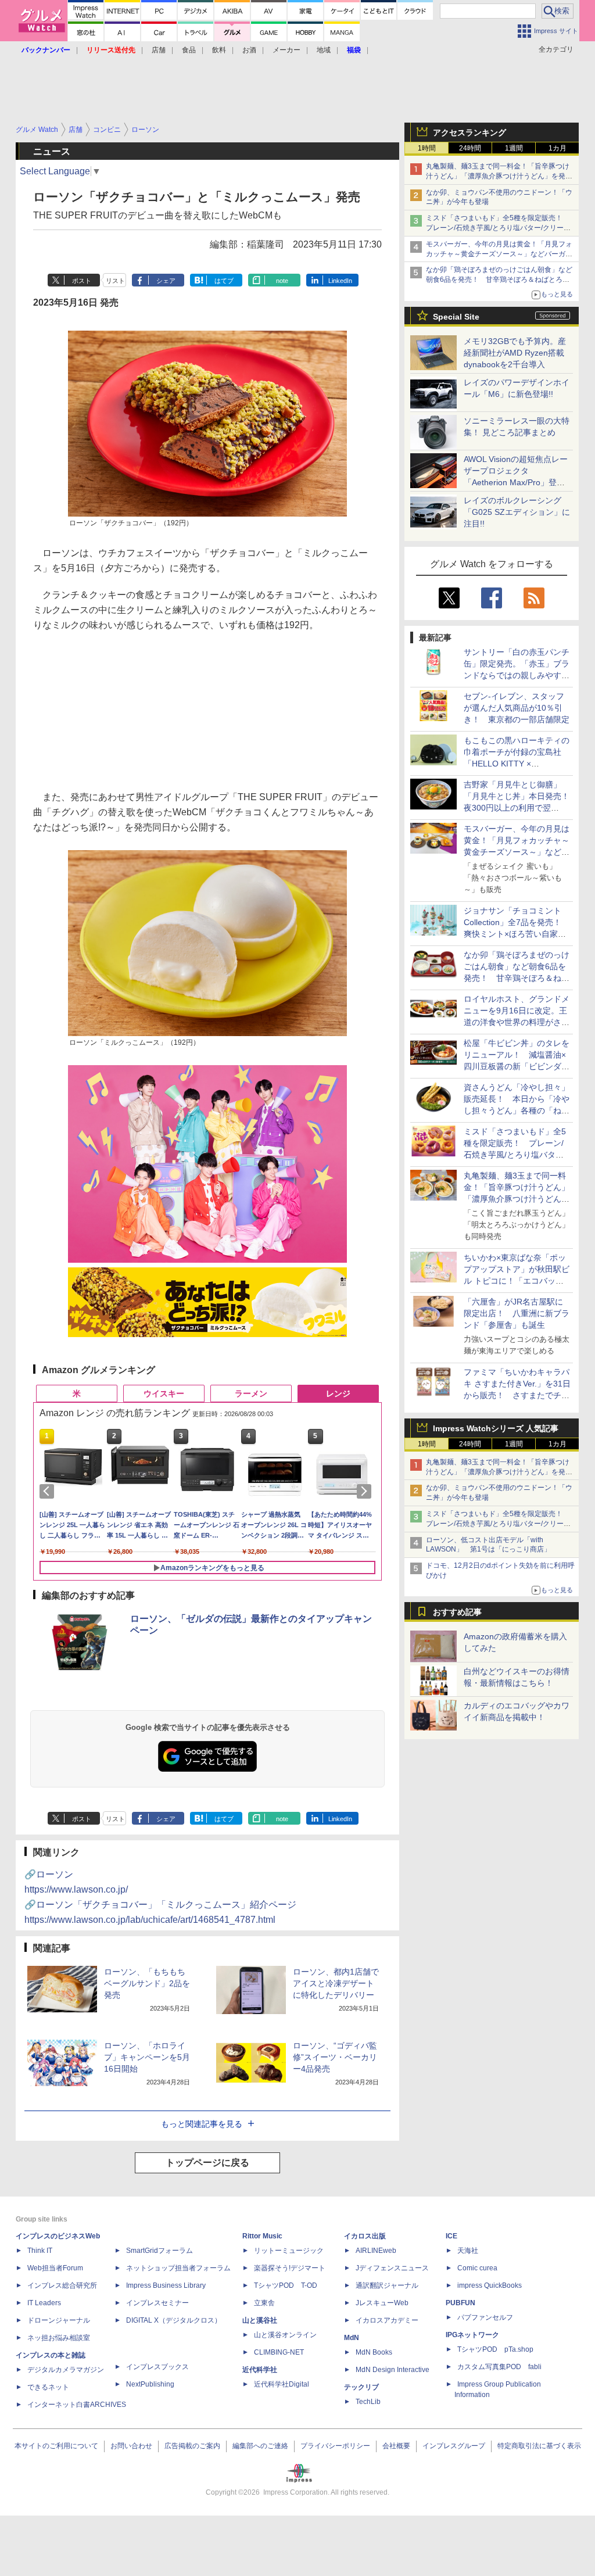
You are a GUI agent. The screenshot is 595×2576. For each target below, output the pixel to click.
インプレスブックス (157, 2367)
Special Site (456, 317)
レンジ (338, 1393)
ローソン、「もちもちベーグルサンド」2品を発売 (147, 1983)
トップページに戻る (207, 2163)
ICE (451, 2236)
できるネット (48, 2387)
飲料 (219, 50)
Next (366, 1491)
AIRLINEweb (376, 2251)
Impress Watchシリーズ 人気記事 (496, 1428)
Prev (49, 1491)
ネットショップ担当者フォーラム (178, 2268)
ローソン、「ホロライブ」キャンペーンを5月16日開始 (147, 2057)
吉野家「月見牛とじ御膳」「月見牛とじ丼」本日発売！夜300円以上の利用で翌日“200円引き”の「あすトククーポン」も (517, 808)
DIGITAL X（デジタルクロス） (174, 2320)
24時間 (470, 148)
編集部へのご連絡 (260, 2446)
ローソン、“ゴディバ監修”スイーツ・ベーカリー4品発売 (335, 2057)
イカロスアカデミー (387, 2320)
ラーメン (251, 1393)
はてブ (224, 281)
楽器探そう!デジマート (290, 2268)
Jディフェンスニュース (392, 2268)
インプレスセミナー (157, 2303)
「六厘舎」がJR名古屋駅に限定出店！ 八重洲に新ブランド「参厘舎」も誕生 (517, 1313)
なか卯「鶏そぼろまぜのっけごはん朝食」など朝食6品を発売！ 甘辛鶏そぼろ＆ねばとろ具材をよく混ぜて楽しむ (499, 280)
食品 (189, 50)
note (282, 281)
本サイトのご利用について (56, 2446)
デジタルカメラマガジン (66, 2370)
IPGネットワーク (472, 2335)
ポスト (82, 281)
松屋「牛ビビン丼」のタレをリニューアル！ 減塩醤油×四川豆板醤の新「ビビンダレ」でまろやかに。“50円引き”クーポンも (517, 1066)
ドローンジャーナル (59, 2320)
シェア (166, 281)
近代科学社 (260, 2370)
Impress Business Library (166, 2285)
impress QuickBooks (490, 2285)
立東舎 (264, 2303)
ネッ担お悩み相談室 (59, 2338)
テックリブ (361, 2387)
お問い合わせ (131, 2446)
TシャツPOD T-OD (286, 2285)
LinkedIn (340, 281)
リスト (115, 281)
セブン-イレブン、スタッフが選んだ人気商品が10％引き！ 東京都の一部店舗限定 (517, 708)
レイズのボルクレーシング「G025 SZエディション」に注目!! (517, 512)
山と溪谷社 (260, 2320)
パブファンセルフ (485, 2317)
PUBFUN (460, 2303)
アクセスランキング (469, 132)
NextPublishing (150, 2384)
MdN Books (374, 2352)
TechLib (368, 2402)
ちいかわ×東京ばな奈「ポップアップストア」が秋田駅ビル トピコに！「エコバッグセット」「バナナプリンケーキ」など (517, 1281)
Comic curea (477, 2268)
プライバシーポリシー (335, 2446)
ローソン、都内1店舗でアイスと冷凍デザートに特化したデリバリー (336, 1983)
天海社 (468, 2251)
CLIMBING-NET (279, 2352)
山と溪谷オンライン (285, 2335)
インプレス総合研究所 (62, 2285)
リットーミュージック (289, 2251)
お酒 (249, 50)
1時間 (427, 148)
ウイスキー (164, 1393)
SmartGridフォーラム (159, 2251)
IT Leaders (44, 2303)
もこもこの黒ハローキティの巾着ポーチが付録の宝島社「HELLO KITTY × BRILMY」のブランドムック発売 (517, 764)
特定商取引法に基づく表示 (539, 2446)
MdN (352, 2338)
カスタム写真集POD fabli (499, 2367)
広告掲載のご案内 (192, 2446)
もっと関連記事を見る (202, 2124)
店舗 (159, 50)
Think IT (40, 2251)
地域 (324, 50)
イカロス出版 (365, 2236)
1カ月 (558, 148)
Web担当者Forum (55, 2268)
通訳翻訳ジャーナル (387, 2285)
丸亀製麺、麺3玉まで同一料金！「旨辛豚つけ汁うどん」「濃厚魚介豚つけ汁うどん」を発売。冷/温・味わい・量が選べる (498, 176)
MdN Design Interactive (393, 2370)
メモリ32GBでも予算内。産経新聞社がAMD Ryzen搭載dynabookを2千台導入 (515, 353)
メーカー (286, 50)
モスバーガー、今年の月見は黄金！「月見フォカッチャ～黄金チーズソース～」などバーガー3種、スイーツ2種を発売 (499, 254)
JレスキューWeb (382, 2303)
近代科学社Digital (282, 2384)
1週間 (514, 148)
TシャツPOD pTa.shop (495, 2349)
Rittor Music (262, 2236)
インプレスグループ (454, 2446)
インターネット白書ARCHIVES (77, 2405)
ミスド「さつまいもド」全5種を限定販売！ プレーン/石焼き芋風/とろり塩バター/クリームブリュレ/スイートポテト (498, 228)
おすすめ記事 (457, 1612)
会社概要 (396, 2446)
